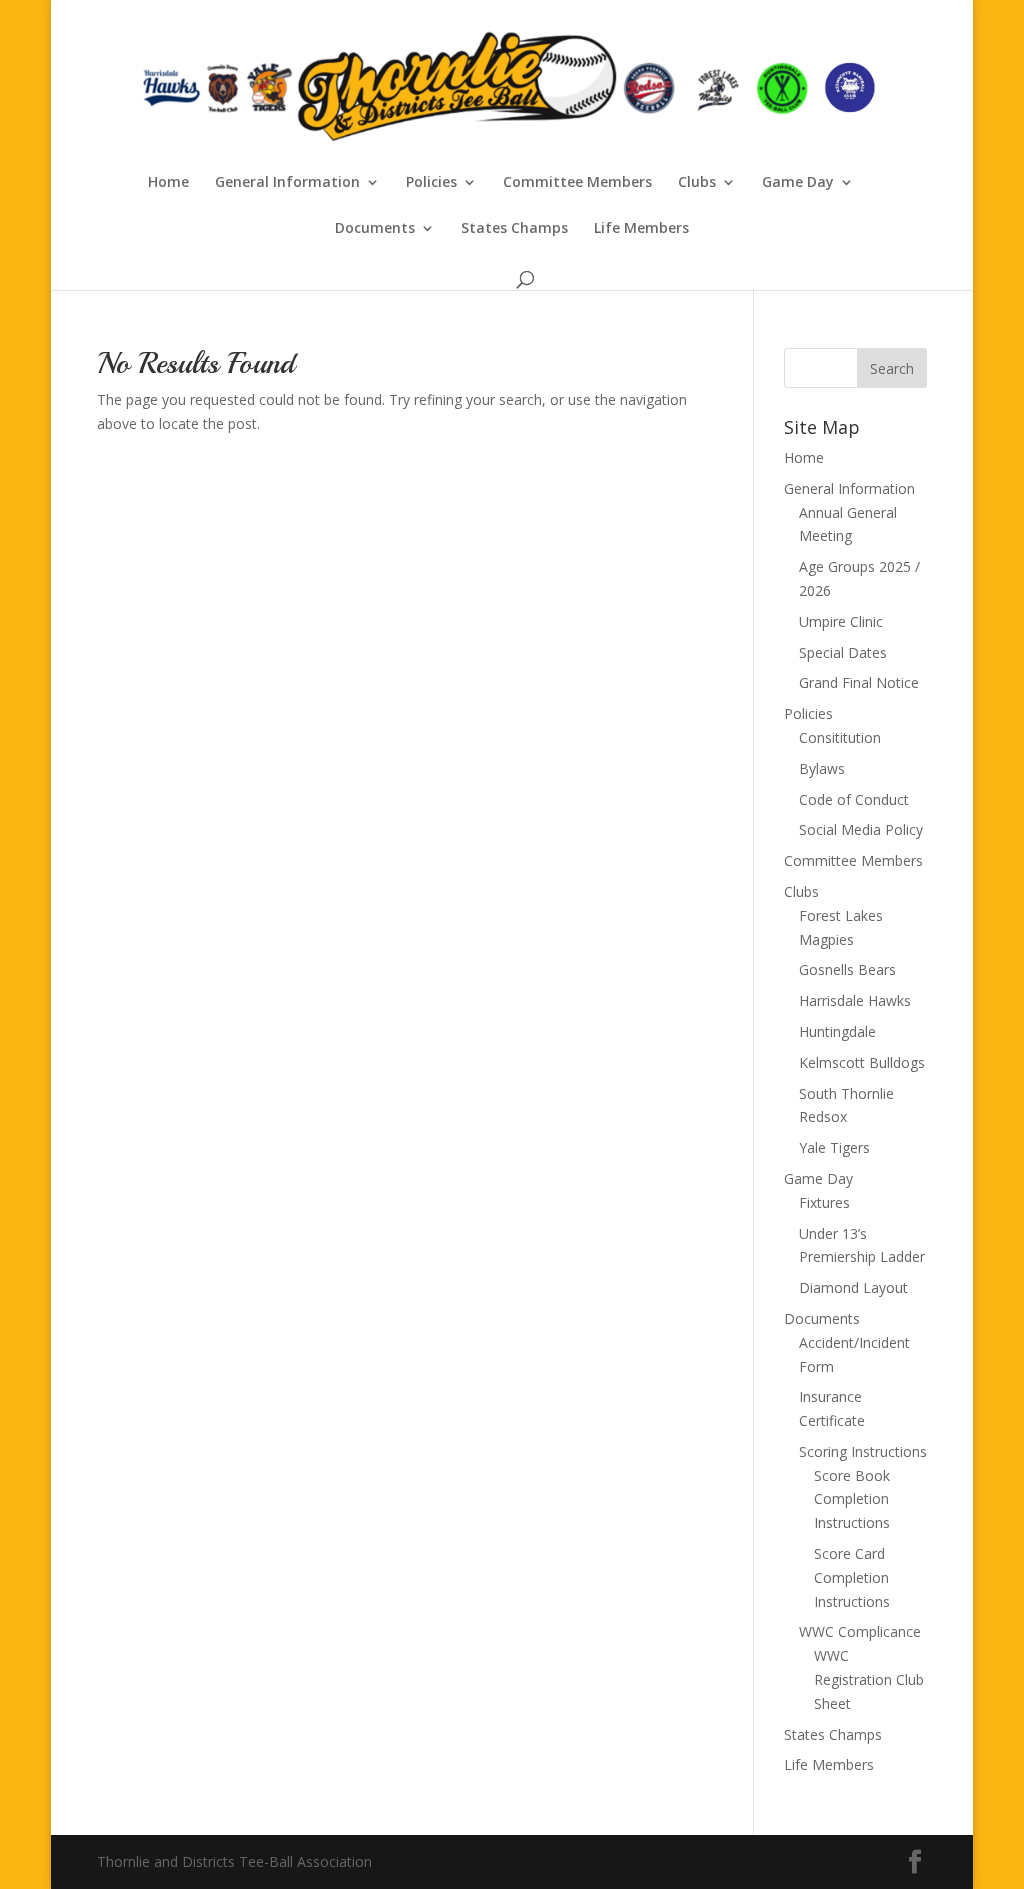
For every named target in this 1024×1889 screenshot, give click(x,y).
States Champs (514, 229)
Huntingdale (837, 1031)
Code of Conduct (854, 799)
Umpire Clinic (841, 621)
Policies (431, 183)
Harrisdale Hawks (855, 1000)
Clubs (697, 183)
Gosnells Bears (847, 969)
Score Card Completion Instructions (852, 1577)
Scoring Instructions (863, 1451)
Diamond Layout (853, 1287)
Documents (375, 229)
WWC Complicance (860, 1631)
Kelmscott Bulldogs (862, 1062)
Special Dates (843, 652)
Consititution (840, 737)
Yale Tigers (834, 1147)
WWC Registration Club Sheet (869, 1679)
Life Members (641, 229)
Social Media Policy (861, 829)
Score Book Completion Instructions (852, 1499)
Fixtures (824, 1202)
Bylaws (822, 768)
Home (168, 183)
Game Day (798, 183)
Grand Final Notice (859, 682)
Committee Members (577, 183)
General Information (287, 183)
